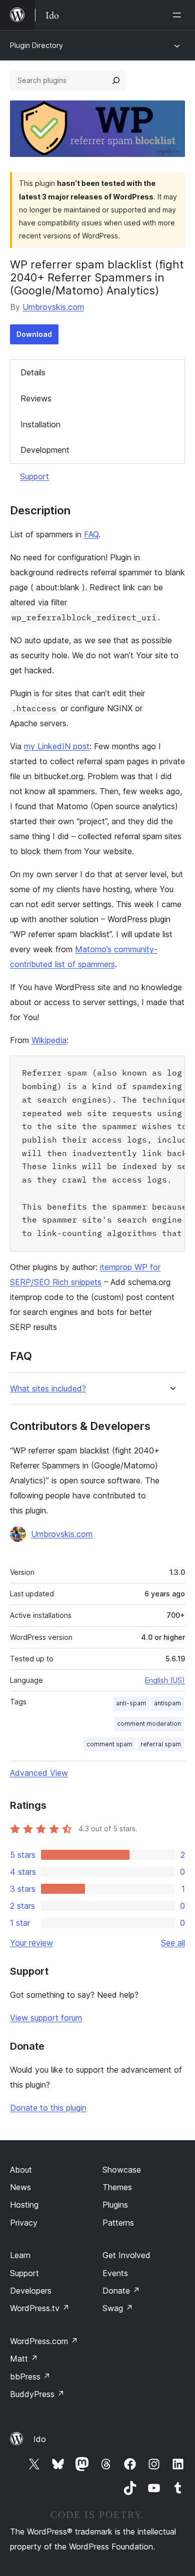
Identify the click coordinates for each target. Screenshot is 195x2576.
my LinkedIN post (57, 746)
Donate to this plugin (48, 2108)
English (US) (165, 1680)
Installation (40, 424)
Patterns (118, 2223)
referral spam (161, 1744)
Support (34, 476)
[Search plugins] (116, 80)
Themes (117, 2187)
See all (173, 1943)
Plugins (115, 2205)
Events (115, 2273)
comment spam (109, 1744)
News (20, 2187)
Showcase (122, 2170)
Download (34, 334)
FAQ (91, 534)
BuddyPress (37, 2394)
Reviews (36, 398)
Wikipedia (49, 1040)
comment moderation (149, 1724)
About (21, 2170)
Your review (31, 1943)
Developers (31, 2291)
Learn (20, 2255)
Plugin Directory (36, 45)
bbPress (30, 2377)
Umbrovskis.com (53, 307)
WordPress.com (44, 2341)
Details (33, 372)
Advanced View (39, 1773)
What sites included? (48, 1389)
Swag (118, 2308)
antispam (167, 1703)
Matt (24, 2359)
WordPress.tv (40, 2308)
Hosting (24, 2205)
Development (45, 450)
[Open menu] (179, 15)
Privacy (24, 2223)
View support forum (46, 2018)
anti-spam (131, 1703)
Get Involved (126, 2255)
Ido (40, 2439)
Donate (121, 2291)
